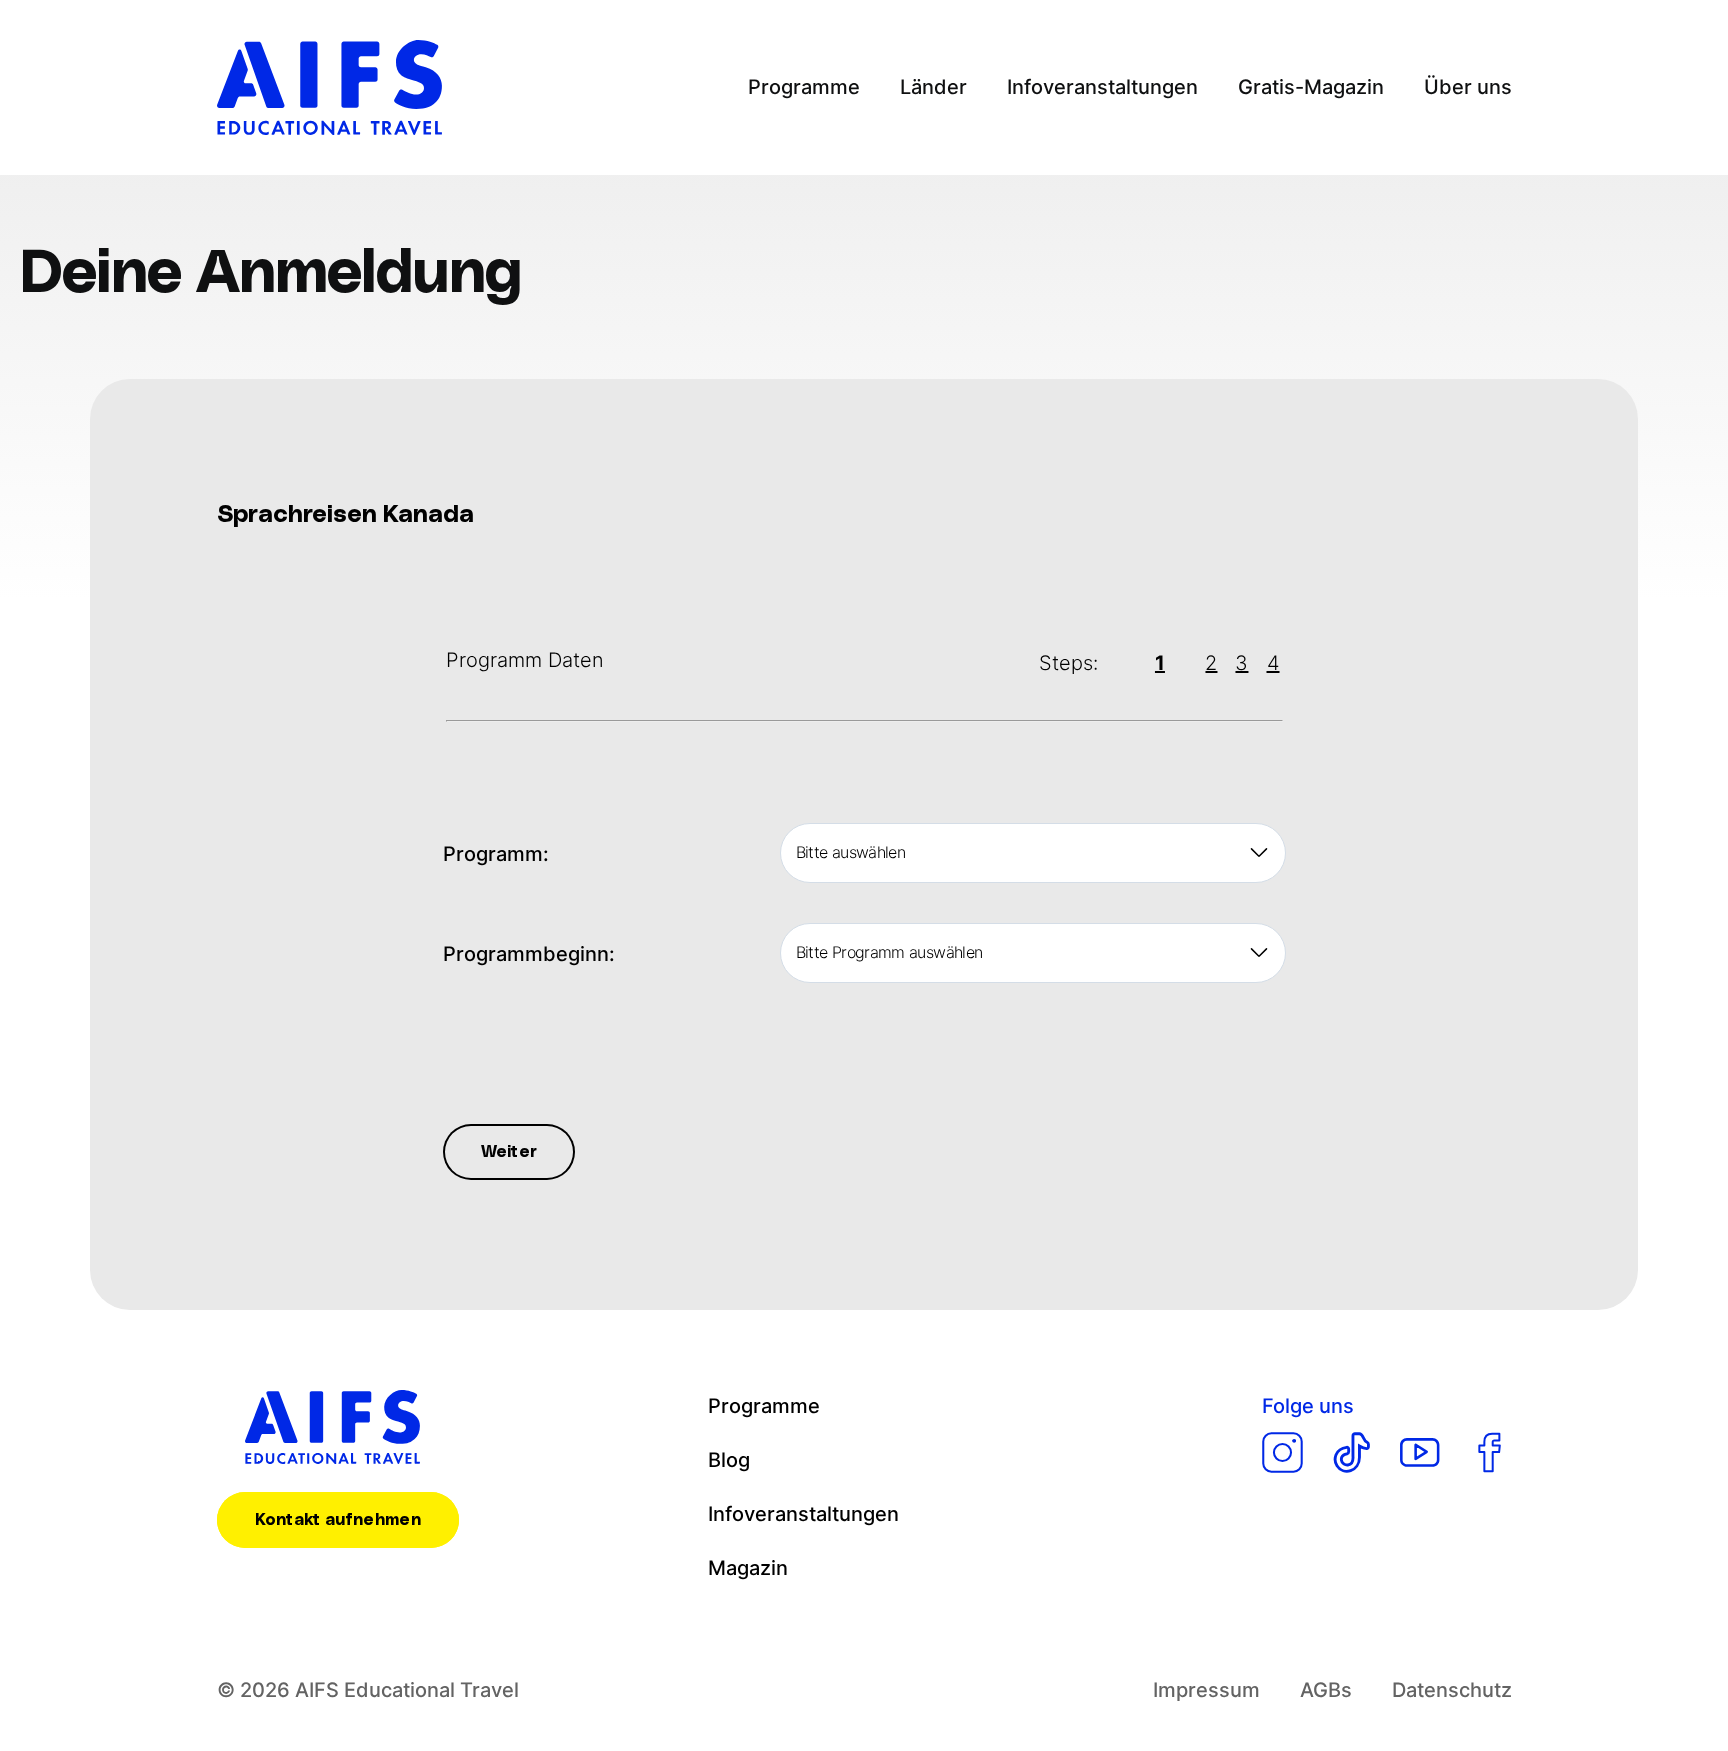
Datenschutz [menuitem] (1452, 1690)
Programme (804, 87)
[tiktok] (1351, 1452)
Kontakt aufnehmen (338, 1520)
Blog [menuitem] (729, 1460)
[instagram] (1282, 1452)
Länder (933, 87)
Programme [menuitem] (764, 1406)
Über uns (1468, 87)
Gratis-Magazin (1311, 87)
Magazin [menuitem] (748, 1568)
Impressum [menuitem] (1206, 1690)
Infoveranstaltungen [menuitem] (803, 1514)
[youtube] (1420, 1452)
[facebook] (1489, 1452)
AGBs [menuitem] (1326, 1690)
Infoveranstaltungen (1102, 87)
